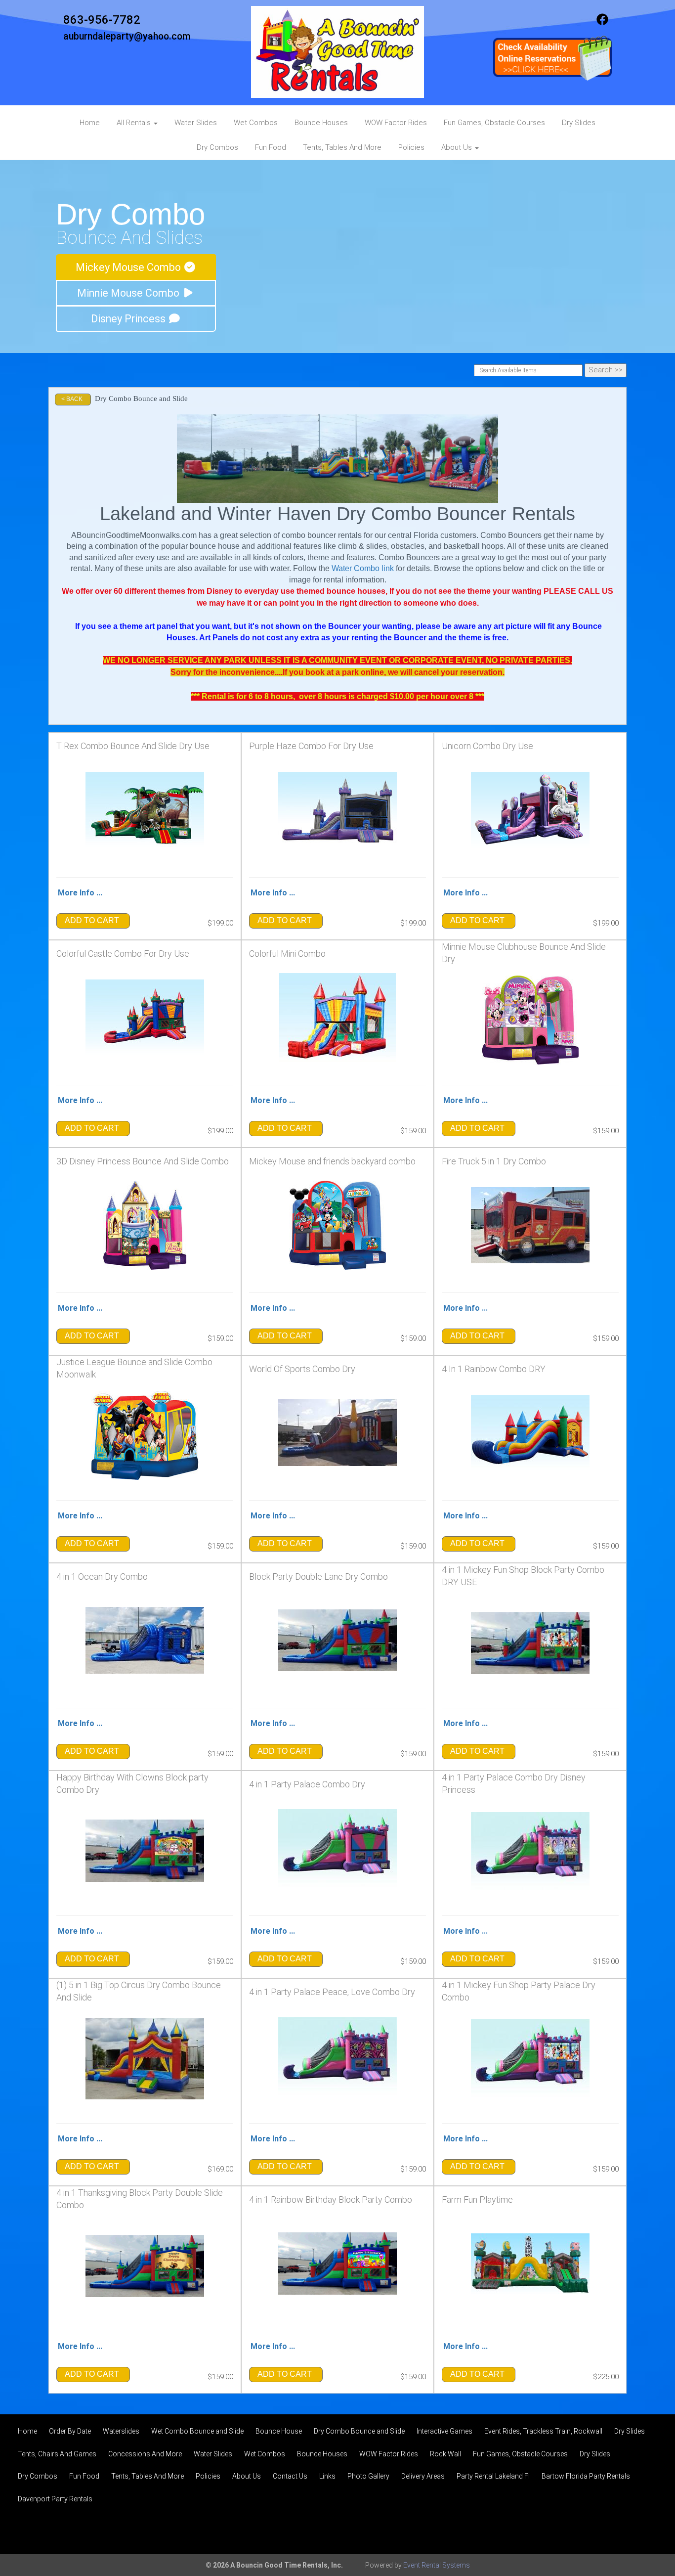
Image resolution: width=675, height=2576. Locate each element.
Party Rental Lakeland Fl (493, 2476)
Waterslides (121, 2431)
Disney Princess (129, 319)
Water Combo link (363, 568)
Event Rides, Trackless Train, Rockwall (543, 2431)
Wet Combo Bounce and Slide (197, 2431)
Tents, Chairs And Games (57, 2454)
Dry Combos (217, 147)
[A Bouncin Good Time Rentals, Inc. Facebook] (602, 23)
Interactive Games (444, 2431)
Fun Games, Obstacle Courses (494, 123)
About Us (247, 2476)
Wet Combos (256, 123)
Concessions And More (145, 2454)
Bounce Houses (321, 123)
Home (90, 123)
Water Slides (196, 123)
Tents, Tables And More (342, 147)
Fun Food (271, 147)
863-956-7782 (102, 20)
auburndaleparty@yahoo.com (127, 36)
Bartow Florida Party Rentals (586, 2476)
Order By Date (70, 2431)
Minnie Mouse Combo (129, 293)
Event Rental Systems (437, 2565)
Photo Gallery (368, 2476)
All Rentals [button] (135, 123)
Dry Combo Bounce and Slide (359, 2431)
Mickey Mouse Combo (129, 267)
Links (327, 2476)
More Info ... (80, 893)
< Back (72, 399)
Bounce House (279, 2431)
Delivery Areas (423, 2476)
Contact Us (290, 2476)
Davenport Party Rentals (55, 2499)
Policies (411, 147)
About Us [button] (458, 147)
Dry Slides (579, 123)
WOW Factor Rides (396, 123)
